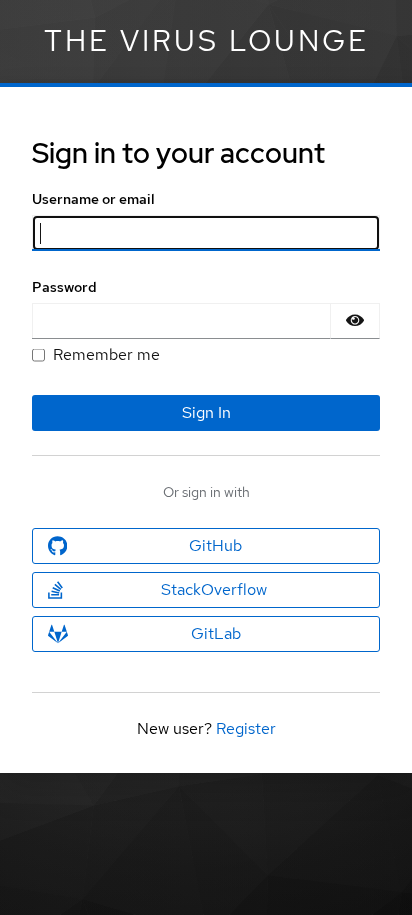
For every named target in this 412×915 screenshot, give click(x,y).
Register (246, 728)
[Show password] (355, 321)
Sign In (206, 412)
